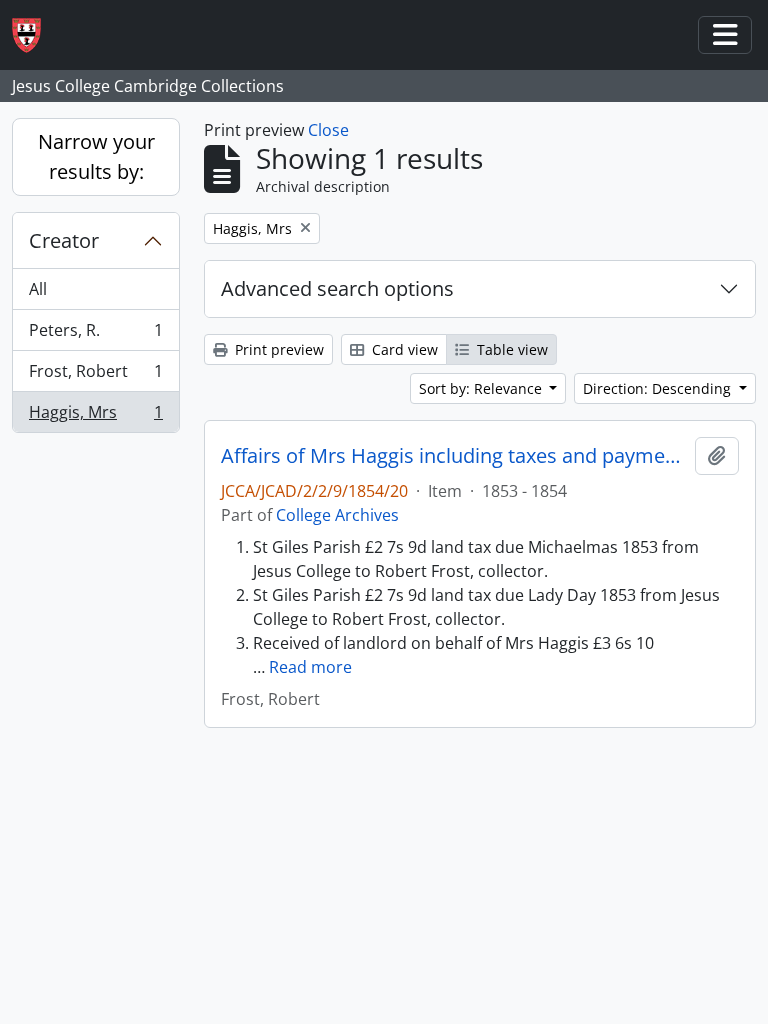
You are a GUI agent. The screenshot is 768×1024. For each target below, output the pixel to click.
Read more (310, 667)
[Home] (34, 35)
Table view (510, 349)
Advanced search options (337, 288)
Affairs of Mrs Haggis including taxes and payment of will (454, 456)
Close (328, 130)
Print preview (277, 349)
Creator (64, 240)
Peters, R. (95, 335)
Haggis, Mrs (95, 416)
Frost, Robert (95, 376)
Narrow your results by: (96, 156)
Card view (403, 349)
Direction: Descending (659, 388)
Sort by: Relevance (482, 388)
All (38, 289)
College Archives (337, 515)
